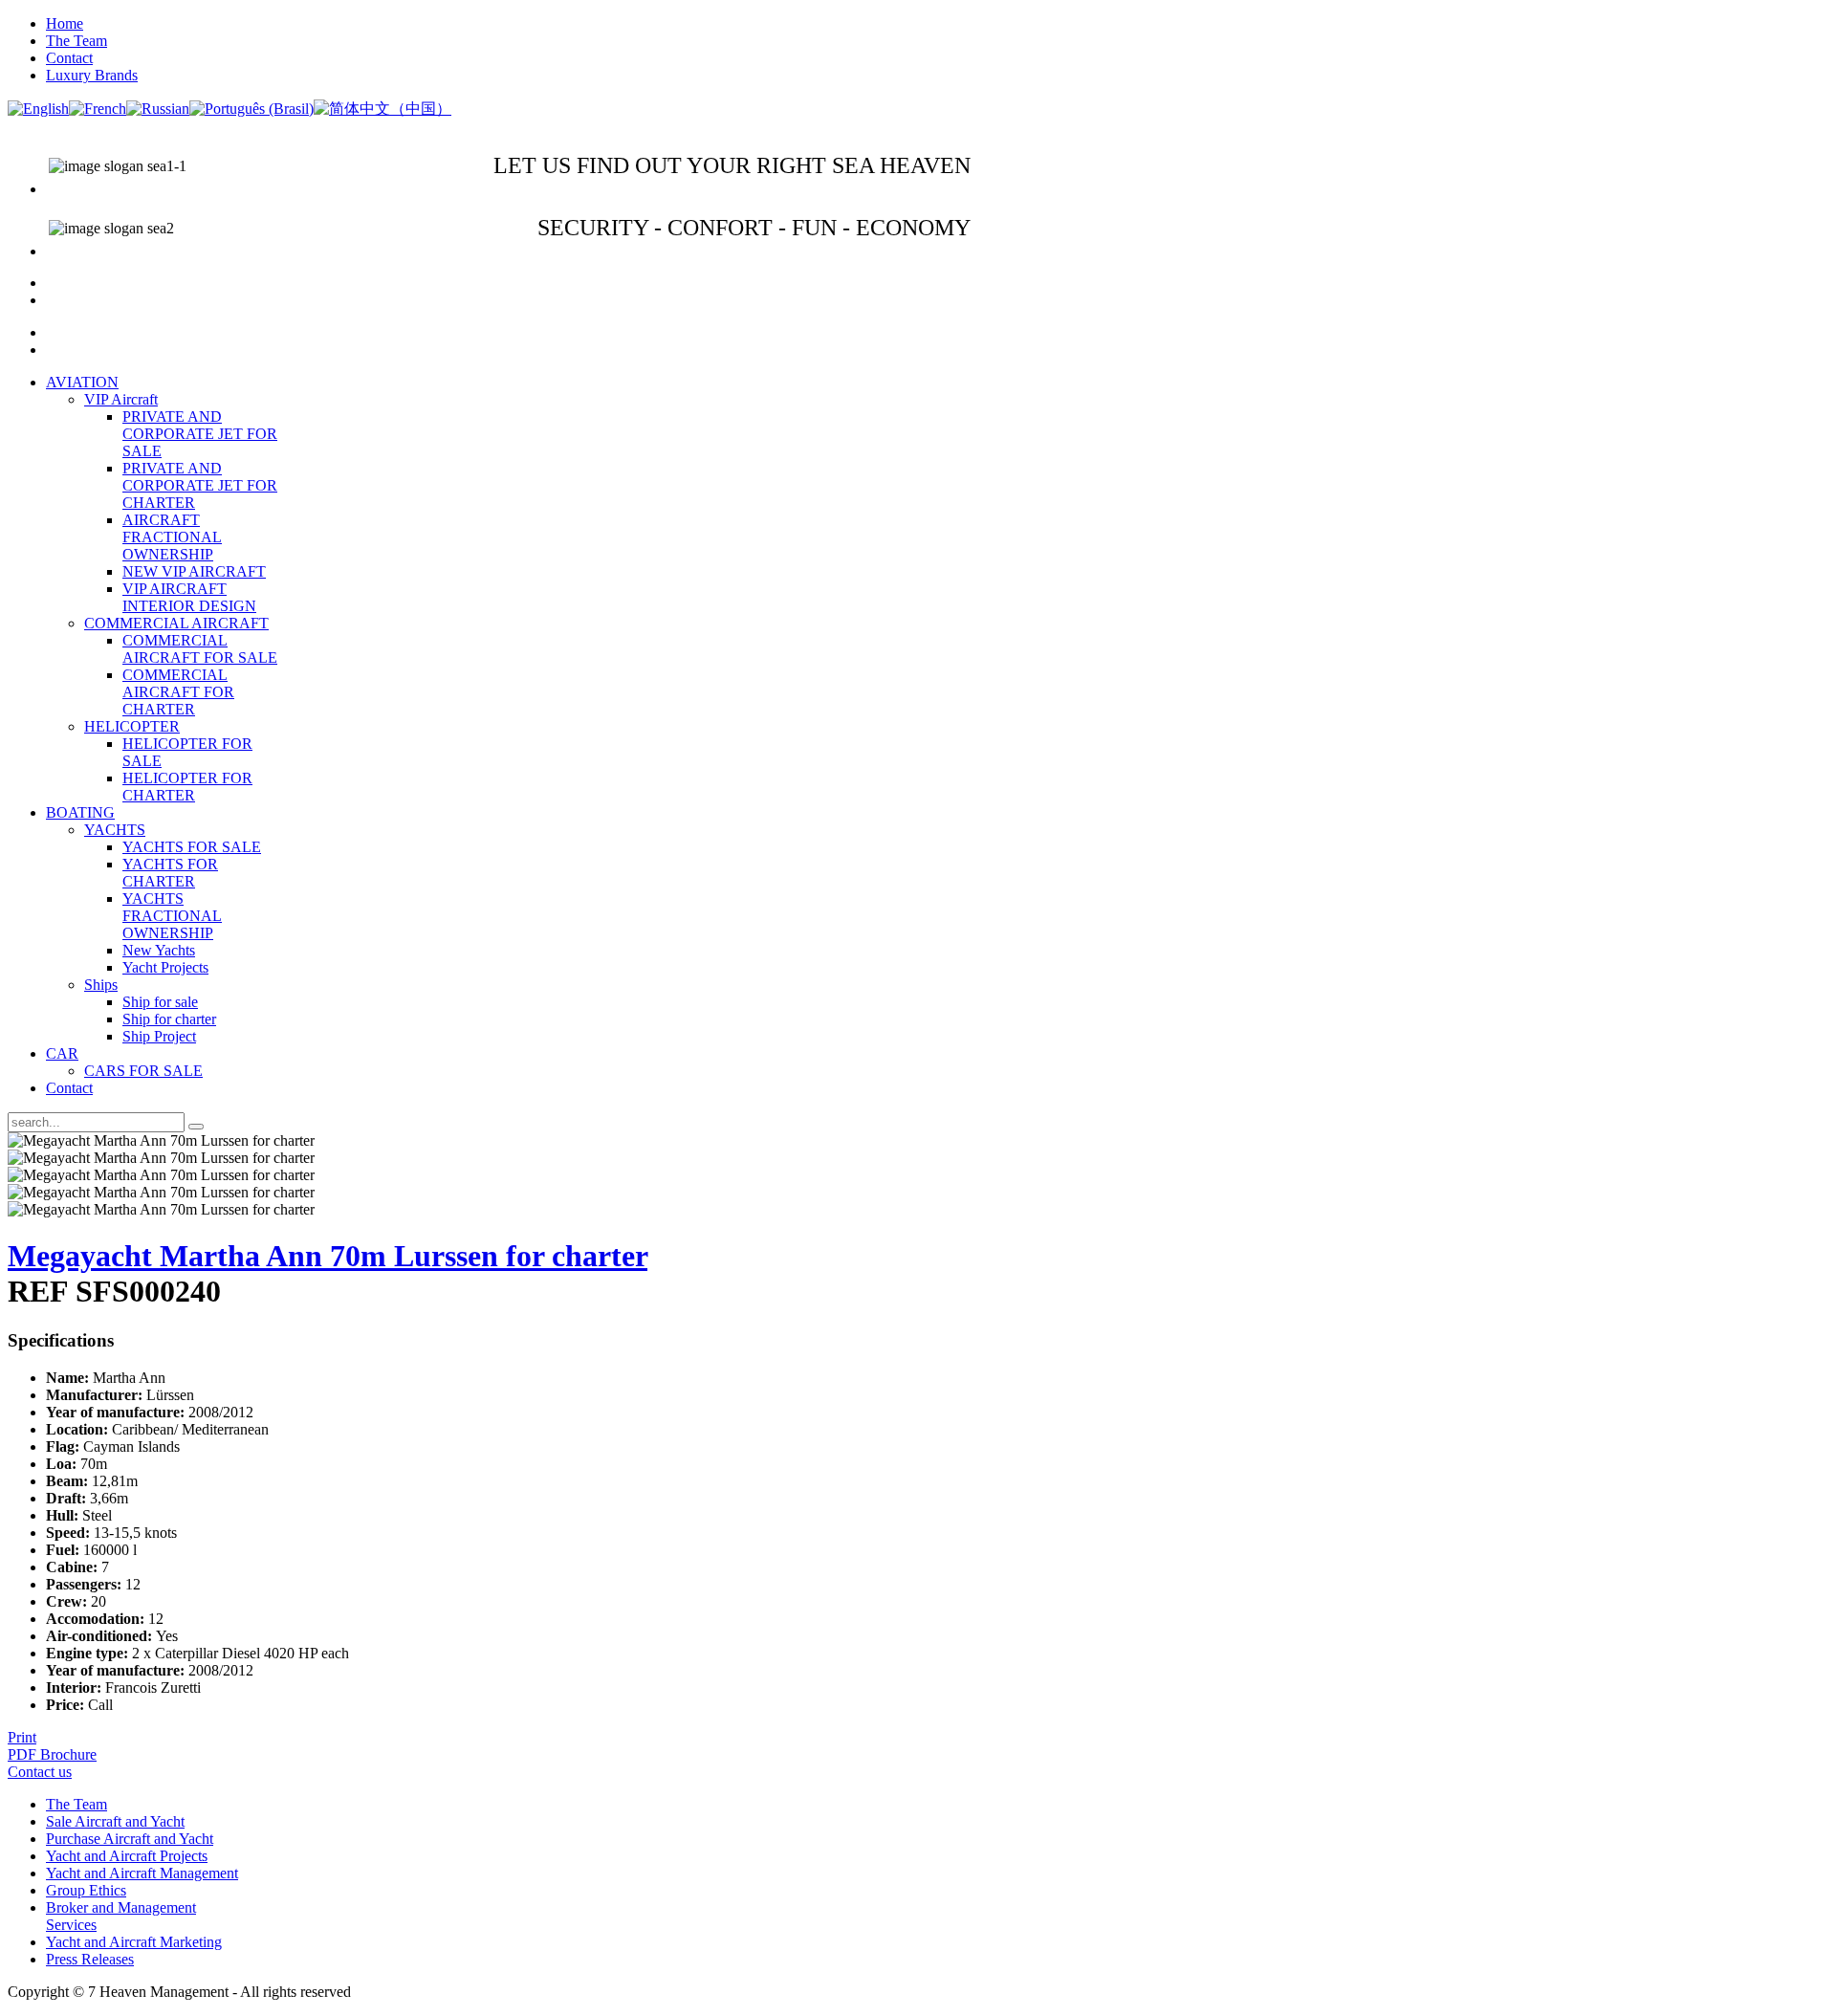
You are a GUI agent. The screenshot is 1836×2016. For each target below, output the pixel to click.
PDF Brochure (52, 1754)
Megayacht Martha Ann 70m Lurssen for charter (328, 1256)
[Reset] (196, 1127)
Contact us (40, 1772)
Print (22, 1737)
